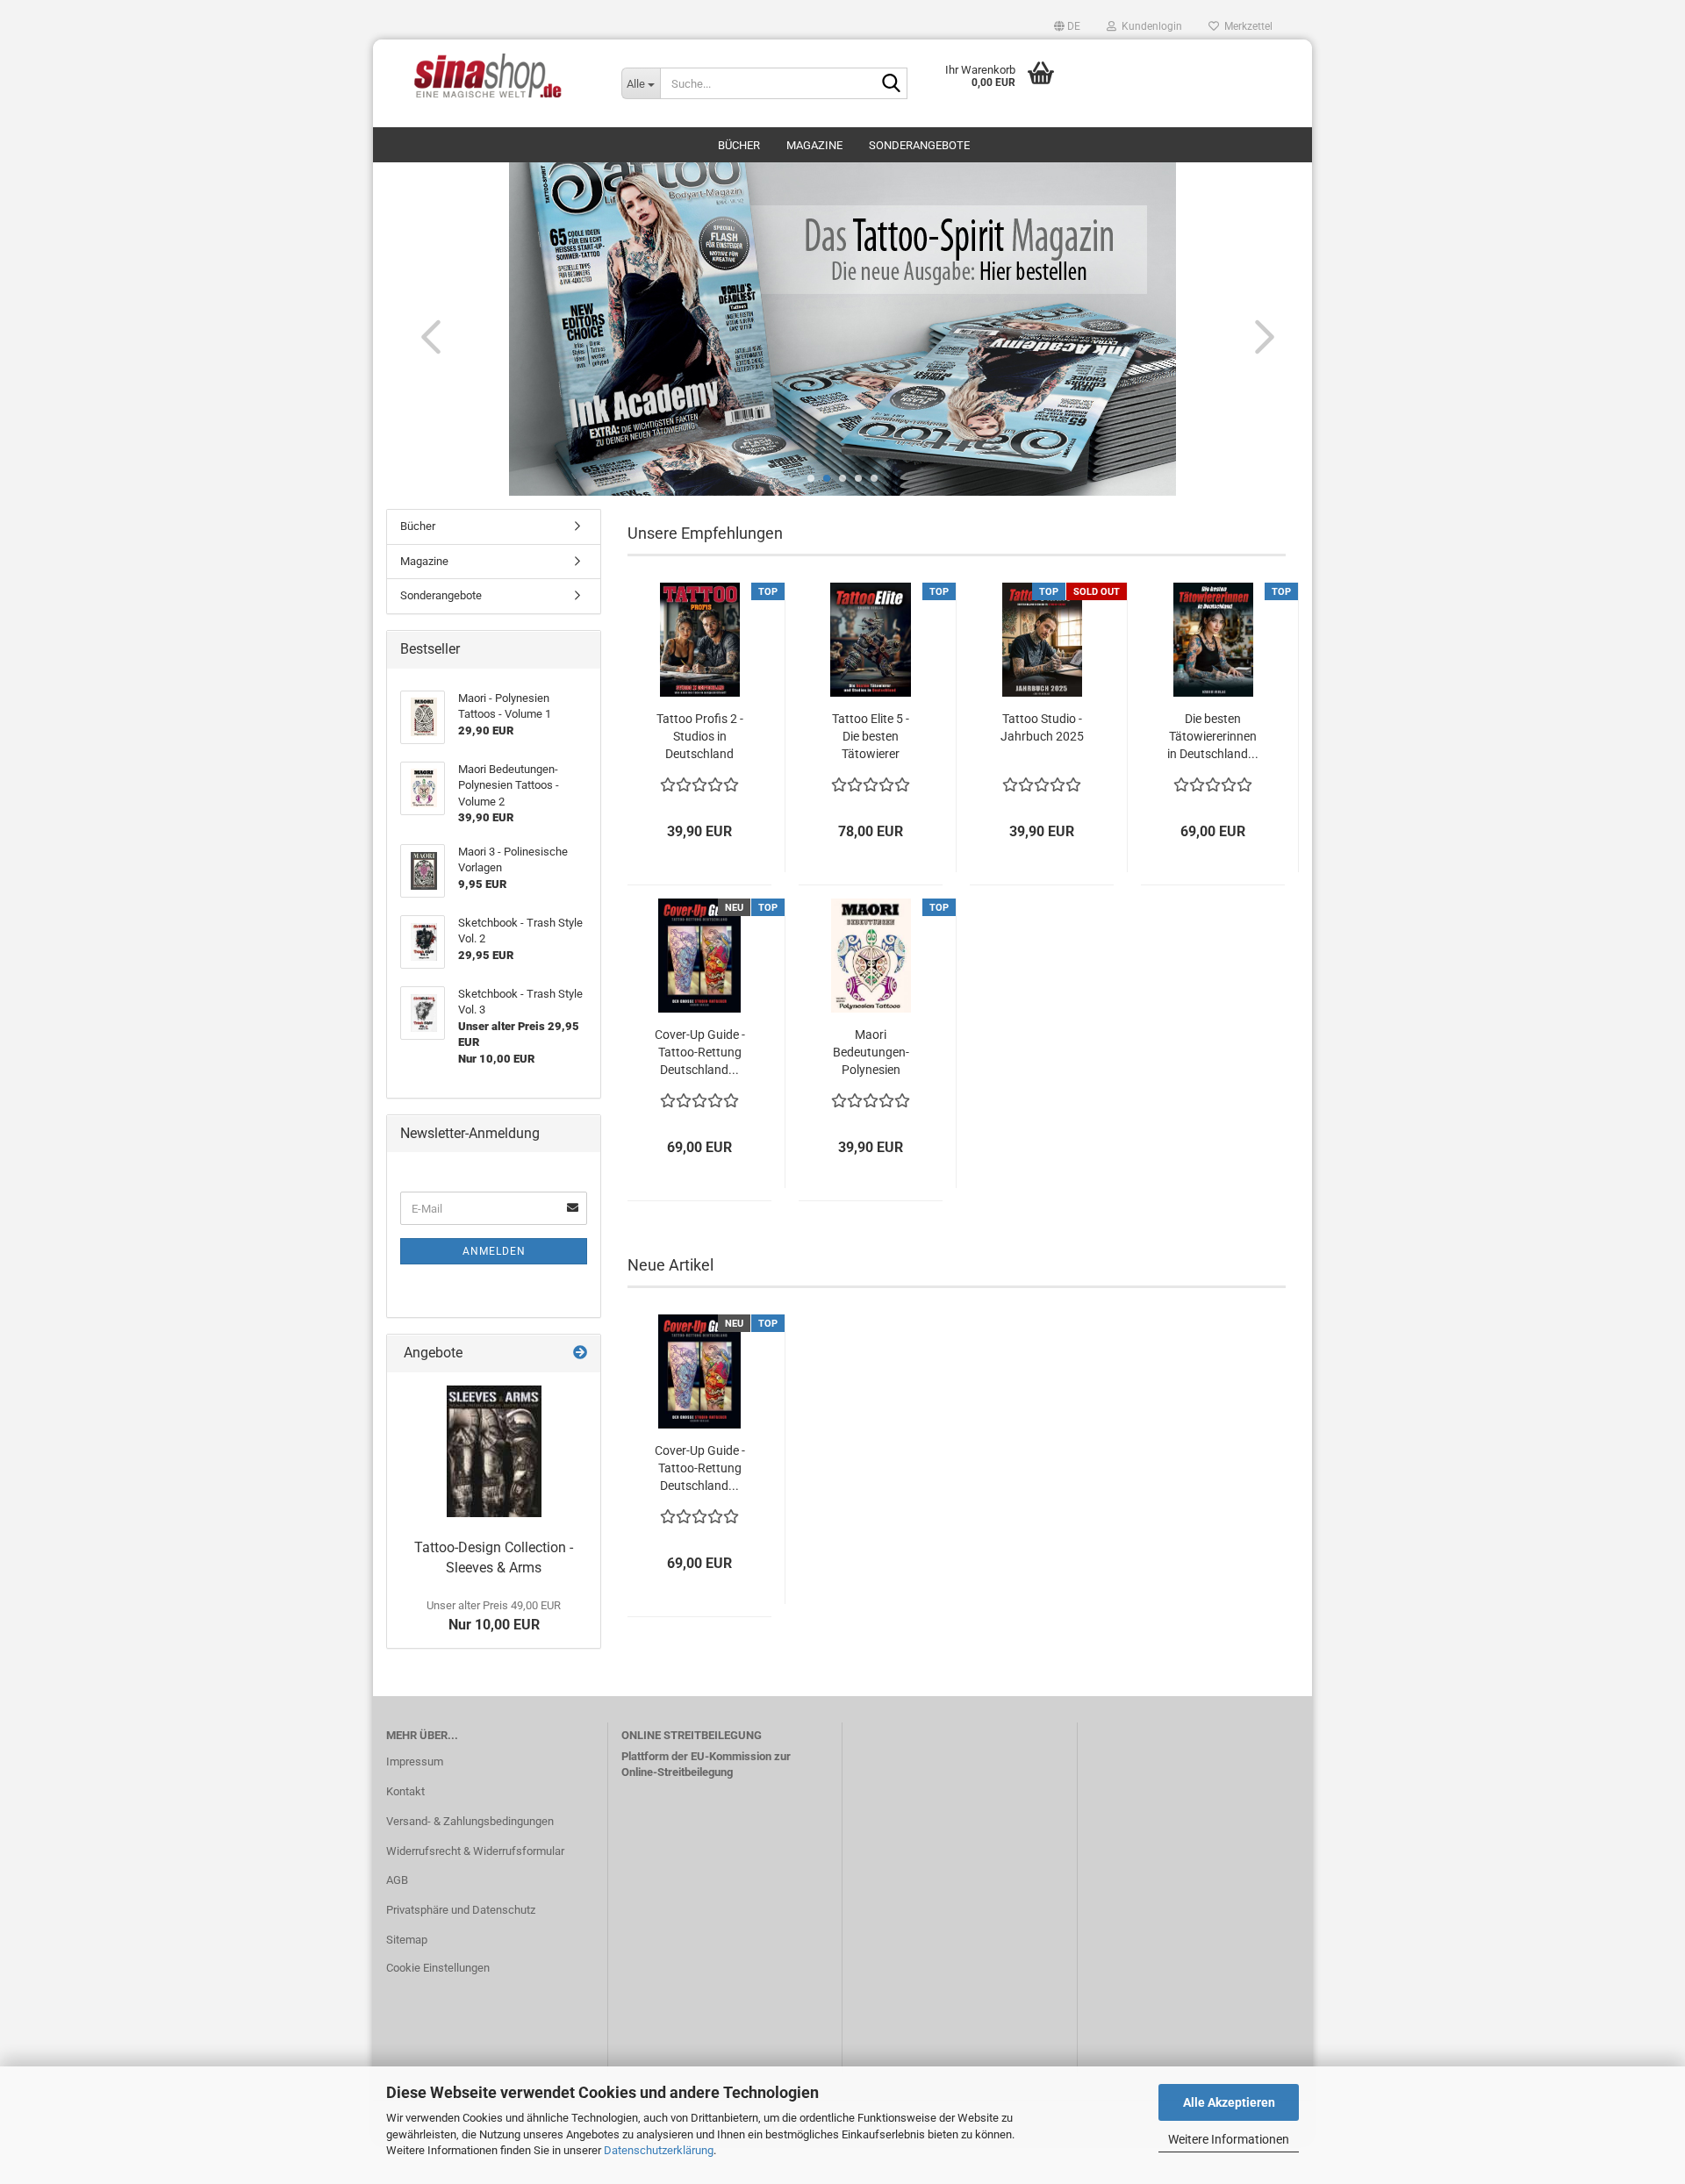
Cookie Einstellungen (438, 1968)
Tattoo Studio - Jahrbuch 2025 (1042, 727)
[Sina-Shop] (491, 75)
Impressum (415, 1762)
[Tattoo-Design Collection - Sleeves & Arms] (494, 1451)
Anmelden (494, 1251)
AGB (397, 1880)
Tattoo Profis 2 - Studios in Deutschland (700, 736)
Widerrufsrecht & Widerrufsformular (475, 1851)
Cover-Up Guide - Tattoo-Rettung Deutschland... (700, 1052)
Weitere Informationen (1229, 2139)
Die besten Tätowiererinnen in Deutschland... (1213, 736)
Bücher (739, 145)
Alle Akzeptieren (1229, 2102)
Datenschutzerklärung (659, 2150)
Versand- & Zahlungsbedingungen (470, 1821)
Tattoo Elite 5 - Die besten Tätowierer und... (871, 737)
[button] (1067, 26)
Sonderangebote (919, 145)
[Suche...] (891, 84)
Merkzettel (1246, 26)
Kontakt (405, 1791)
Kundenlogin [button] (1149, 26)
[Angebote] (580, 1353)
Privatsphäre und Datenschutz (461, 1910)
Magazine (814, 145)
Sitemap (407, 1940)
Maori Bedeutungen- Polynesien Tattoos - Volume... (871, 1053)
